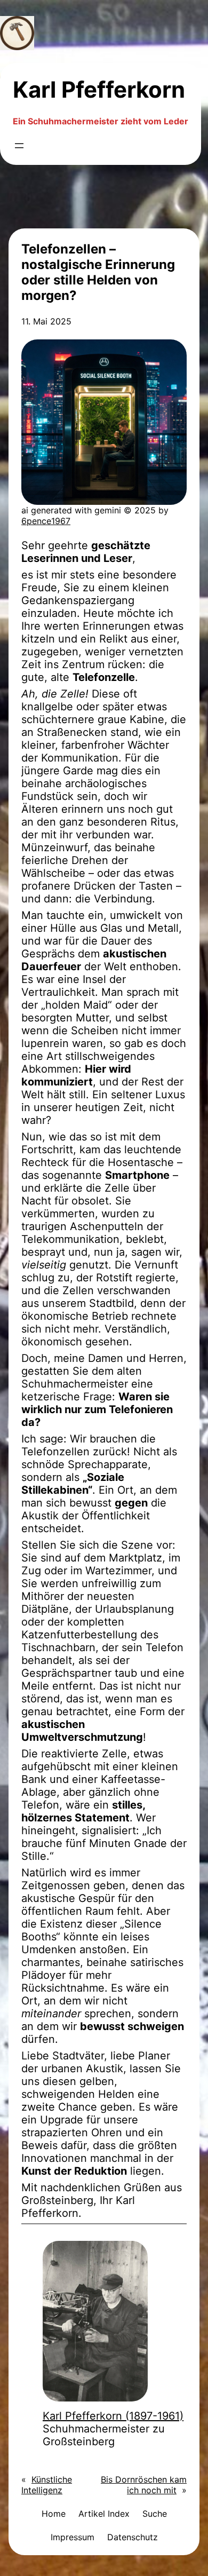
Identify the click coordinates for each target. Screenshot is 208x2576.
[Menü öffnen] (19, 146)
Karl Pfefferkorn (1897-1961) (113, 2416)
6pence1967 (46, 521)
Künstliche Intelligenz (47, 2485)
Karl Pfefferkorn (99, 89)
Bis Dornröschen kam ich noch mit (144, 2485)
